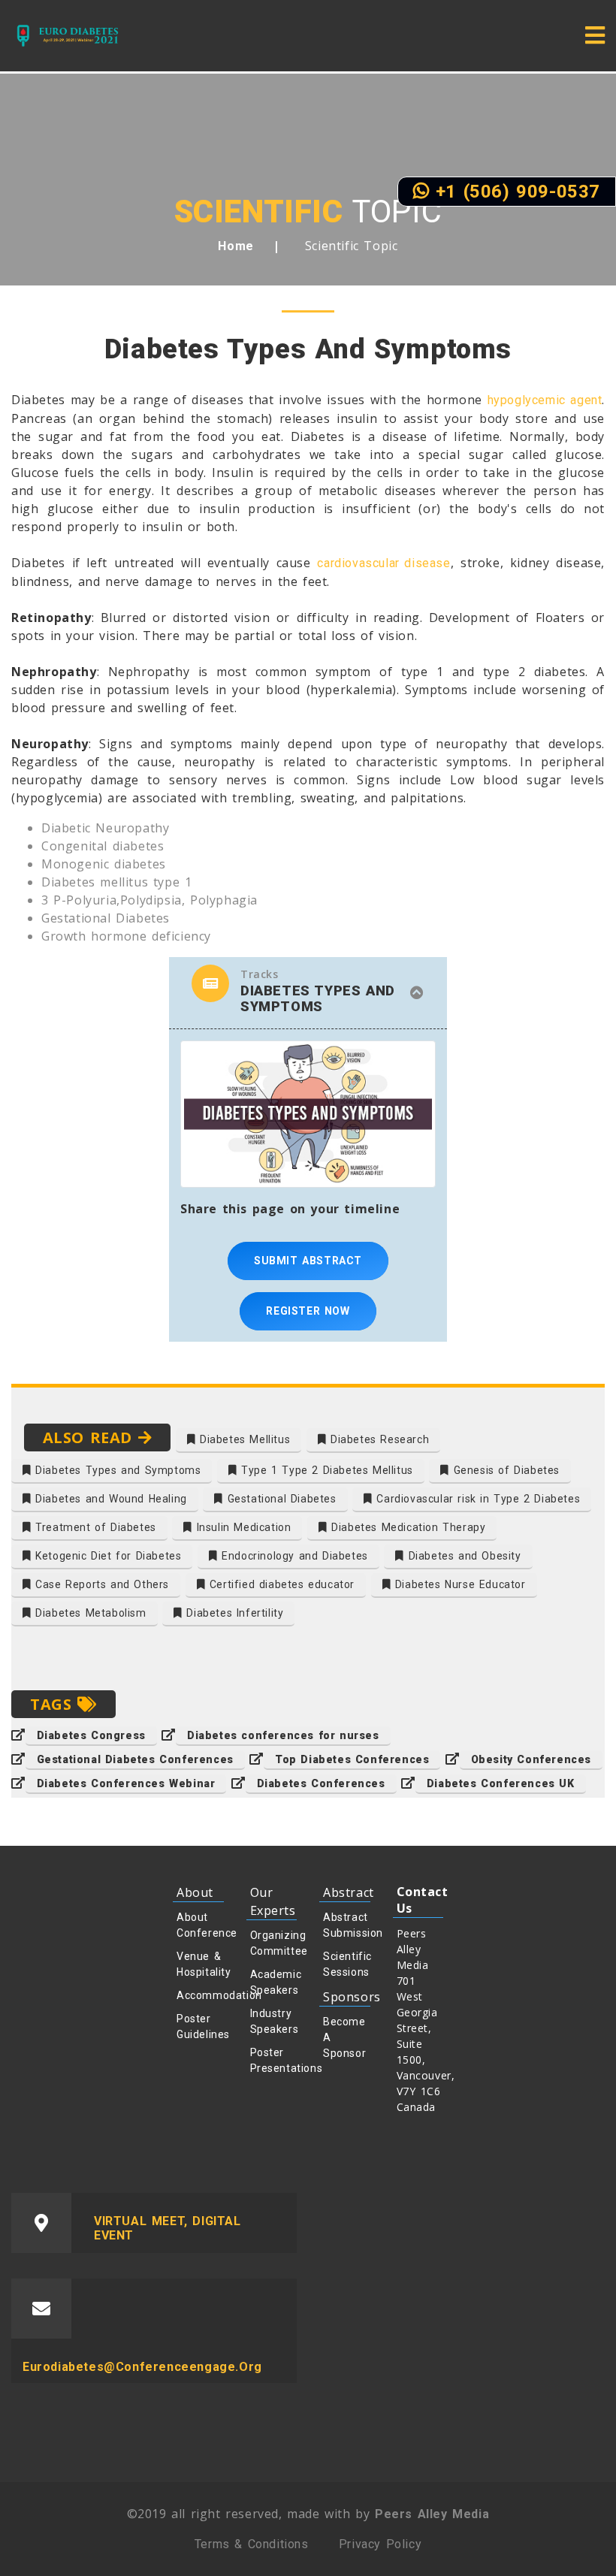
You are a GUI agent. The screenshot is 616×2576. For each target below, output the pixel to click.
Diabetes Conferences (321, 1783)
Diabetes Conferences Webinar (126, 1783)
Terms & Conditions (252, 2544)
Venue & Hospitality (200, 1964)
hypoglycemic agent (545, 400)
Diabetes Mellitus (243, 1439)
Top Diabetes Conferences (352, 1759)
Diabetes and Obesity (463, 1556)
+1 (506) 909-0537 (515, 192)
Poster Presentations (274, 2060)
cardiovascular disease (383, 563)
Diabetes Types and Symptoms (116, 1470)
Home (236, 246)
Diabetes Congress (91, 1735)
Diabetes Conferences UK (501, 1783)
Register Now (308, 1311)
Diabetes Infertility (233, 1613)
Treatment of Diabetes (94, 1527)
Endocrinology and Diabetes (293, 1556)
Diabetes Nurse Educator (458, 1584)
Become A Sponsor (344, 2037)
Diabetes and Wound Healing (109, 1499)
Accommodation (200, 1995)
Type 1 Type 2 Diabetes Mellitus (325, 1470)
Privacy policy (380, 2544)
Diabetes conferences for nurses (283, 1735)
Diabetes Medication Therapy (407, 1527)
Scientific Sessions (347, 1964)
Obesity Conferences (531, 1759)
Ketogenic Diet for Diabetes (107, 1556)
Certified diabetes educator (280, 1584)
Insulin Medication (242, 1527)
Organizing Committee (274, 1943)
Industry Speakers (274, 2021)
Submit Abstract (308, 1261)
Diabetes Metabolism (89, 1613)
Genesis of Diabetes (504, 1470)
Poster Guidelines (200, 2026)
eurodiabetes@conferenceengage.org (142, 2367)
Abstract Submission (347, 1925)
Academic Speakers (274, 1982)
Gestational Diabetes (280, 1499)
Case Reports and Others (100, 1584)
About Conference (200, 1925)
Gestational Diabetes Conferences (135, 1759)
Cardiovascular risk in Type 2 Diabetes (476, 1499)
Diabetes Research (377, 1439)
